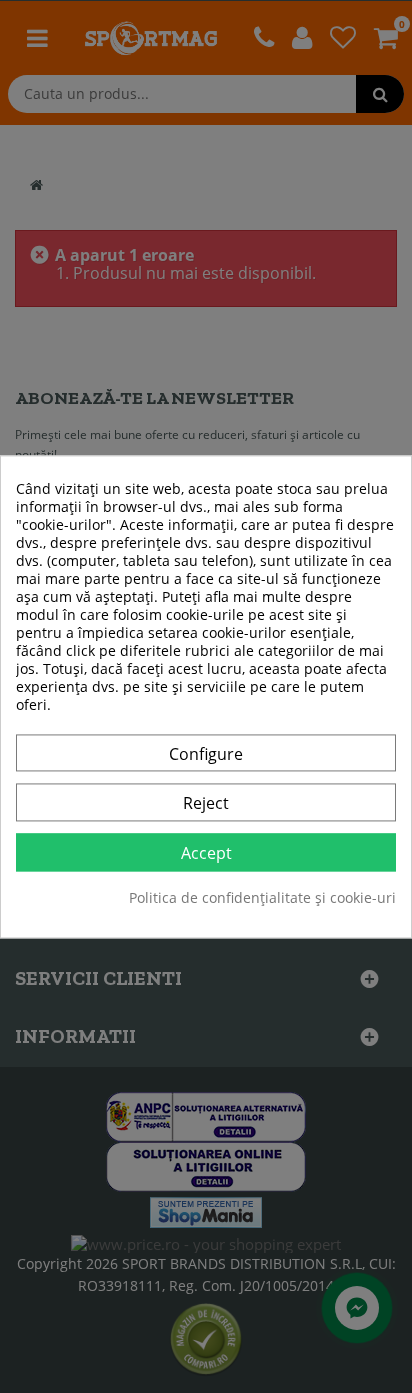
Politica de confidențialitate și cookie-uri (262, 898)
